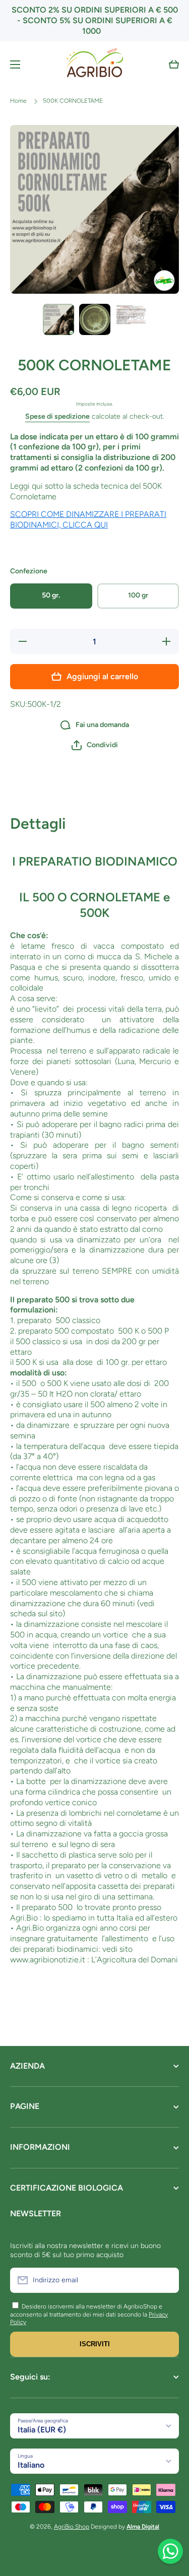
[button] (174, 64)
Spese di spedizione (57, 416)
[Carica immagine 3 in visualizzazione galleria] (131, 314)
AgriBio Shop (72, 2527)
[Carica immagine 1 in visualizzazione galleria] (58, 319)
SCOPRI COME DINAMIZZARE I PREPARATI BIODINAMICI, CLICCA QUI (88, 519)
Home (18, 101)
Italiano (31, 2465)
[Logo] (95, 64)
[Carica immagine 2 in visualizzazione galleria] (95, 319)
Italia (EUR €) (42, 2430)
